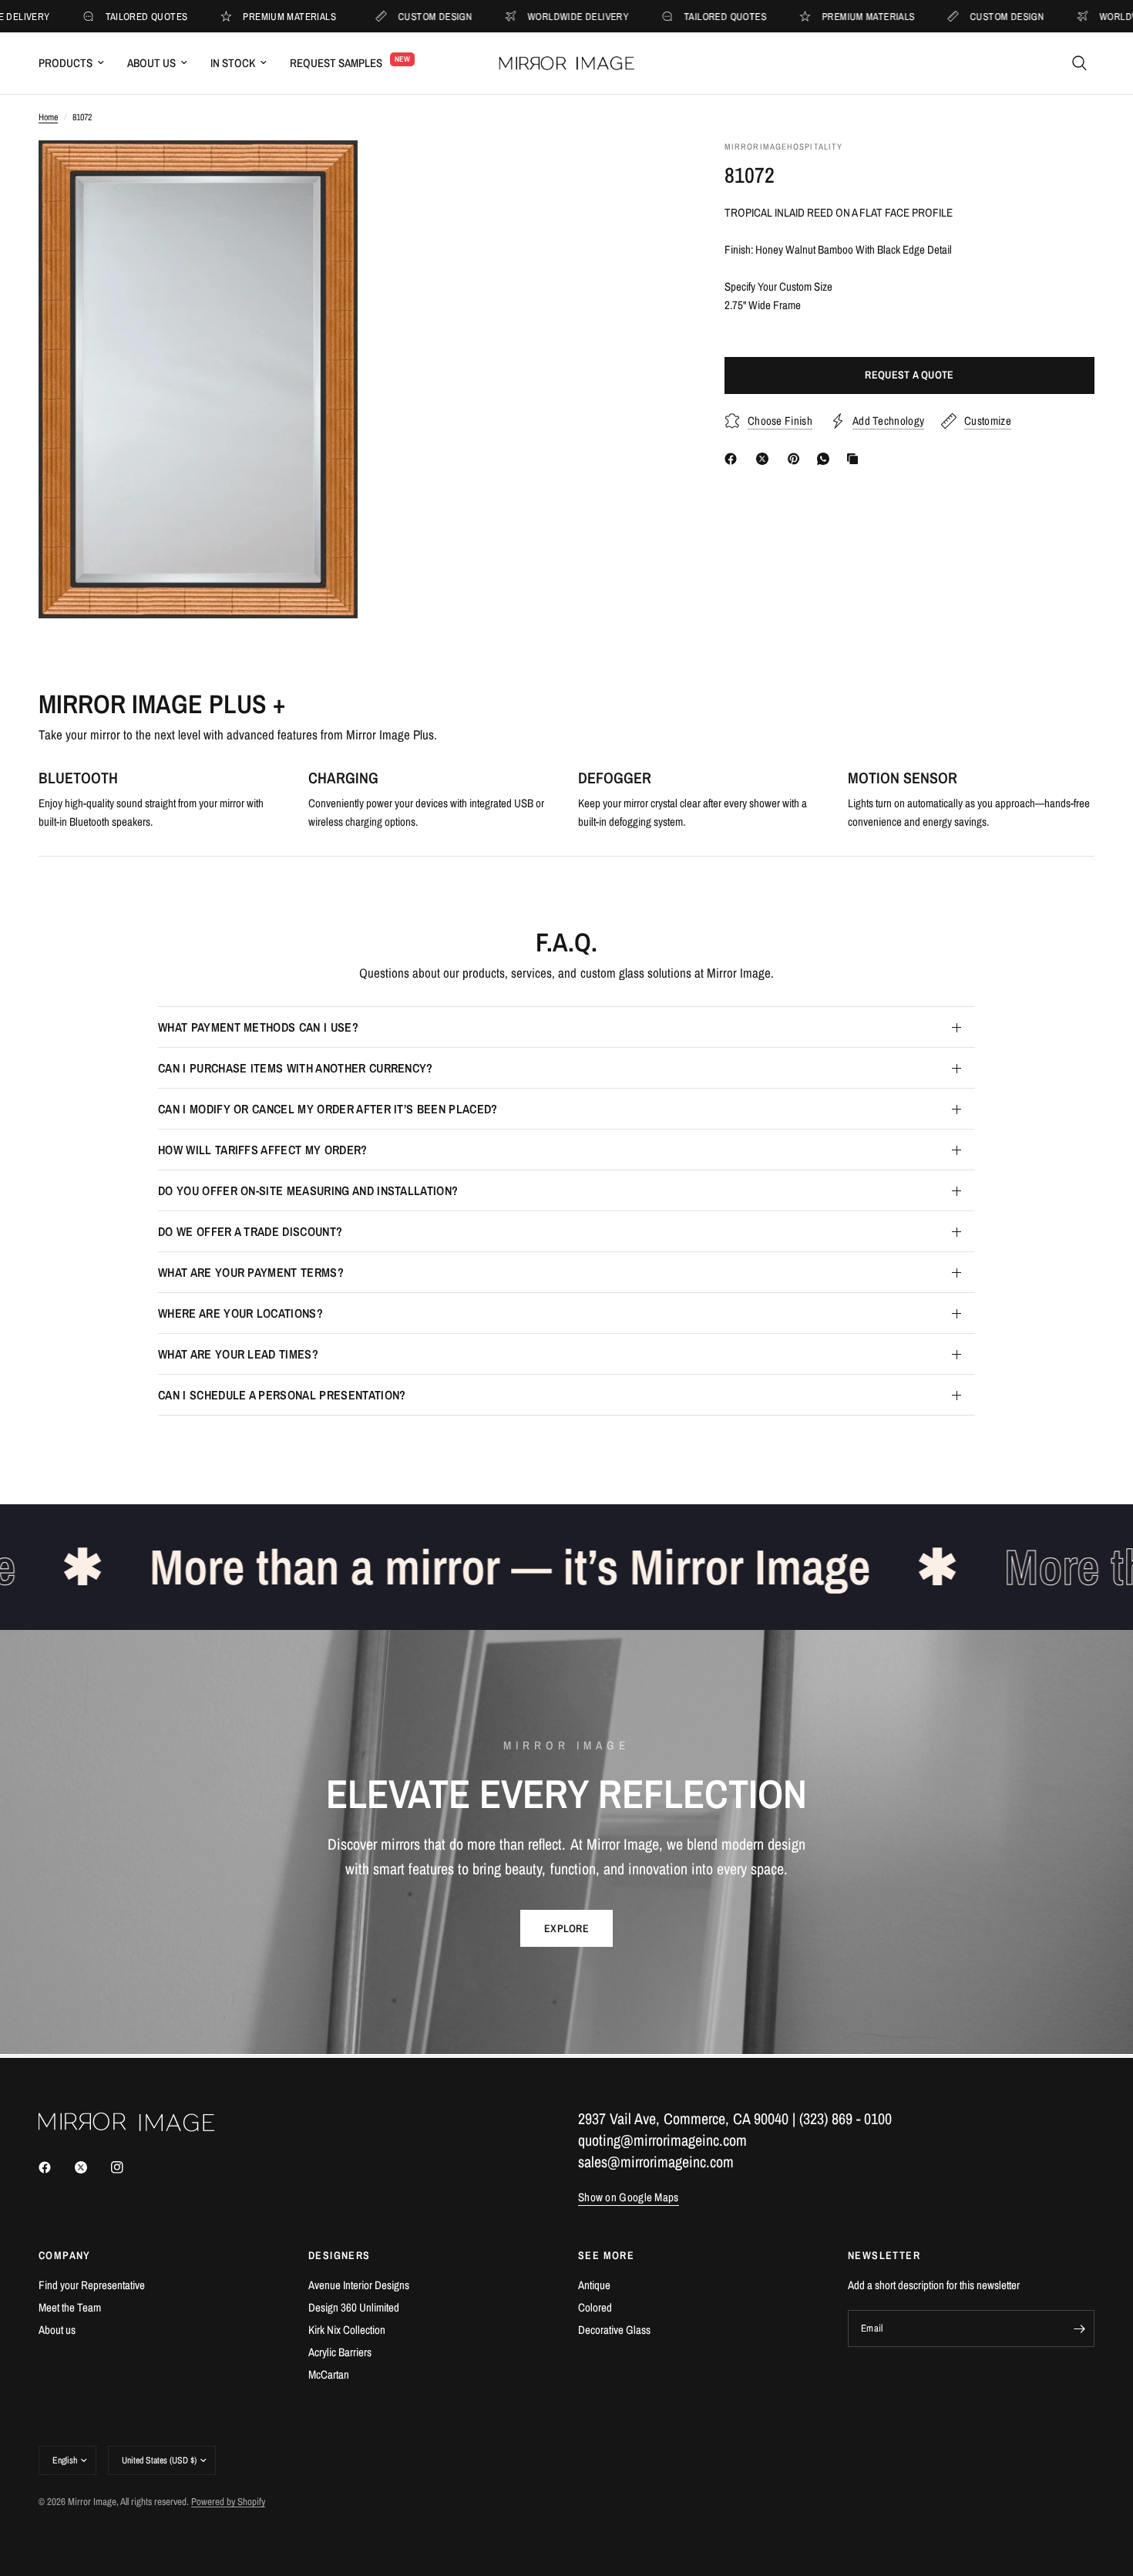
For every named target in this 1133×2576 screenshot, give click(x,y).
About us (57, 2330)
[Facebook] (734, 459)
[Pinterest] (797, 459)
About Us (151, 63)
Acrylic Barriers (340, 2352)
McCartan (329, 2374)
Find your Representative (92, 2285)
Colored (595, 2307)
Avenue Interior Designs (359, 2285)
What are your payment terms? (251, 1272)
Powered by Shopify (228, 2502)
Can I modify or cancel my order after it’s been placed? (328, 1109)
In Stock (233, 63)
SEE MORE (606, 2255)
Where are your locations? (240, 1313)
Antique (594, 2285)
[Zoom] (325, 173)
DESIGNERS (340, 2255)
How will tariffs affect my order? (263, 1150)
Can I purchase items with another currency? (296, 1068)
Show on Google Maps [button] (629, 2197)
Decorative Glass (614, 2330)
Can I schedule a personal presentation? (282, 1395)
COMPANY (65, 2255)
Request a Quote (909, 375)
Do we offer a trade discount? (250, 1231)
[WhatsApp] (826, 459)
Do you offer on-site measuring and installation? (308, 1190)
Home (48, 117)
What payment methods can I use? (258, 1027)
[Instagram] (128, 2167)
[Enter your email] (1079, 2329)
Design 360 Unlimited (354, 2307)
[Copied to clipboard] (856, 459)
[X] (765, 459)
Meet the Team (70, 2307)
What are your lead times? (238, 1354)
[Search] (1079, 63)
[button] (566, 1928)
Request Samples (336, 63)
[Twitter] (92, 2167)
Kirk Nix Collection (347, 2330)
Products (66, 63)
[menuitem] (77, 63)
